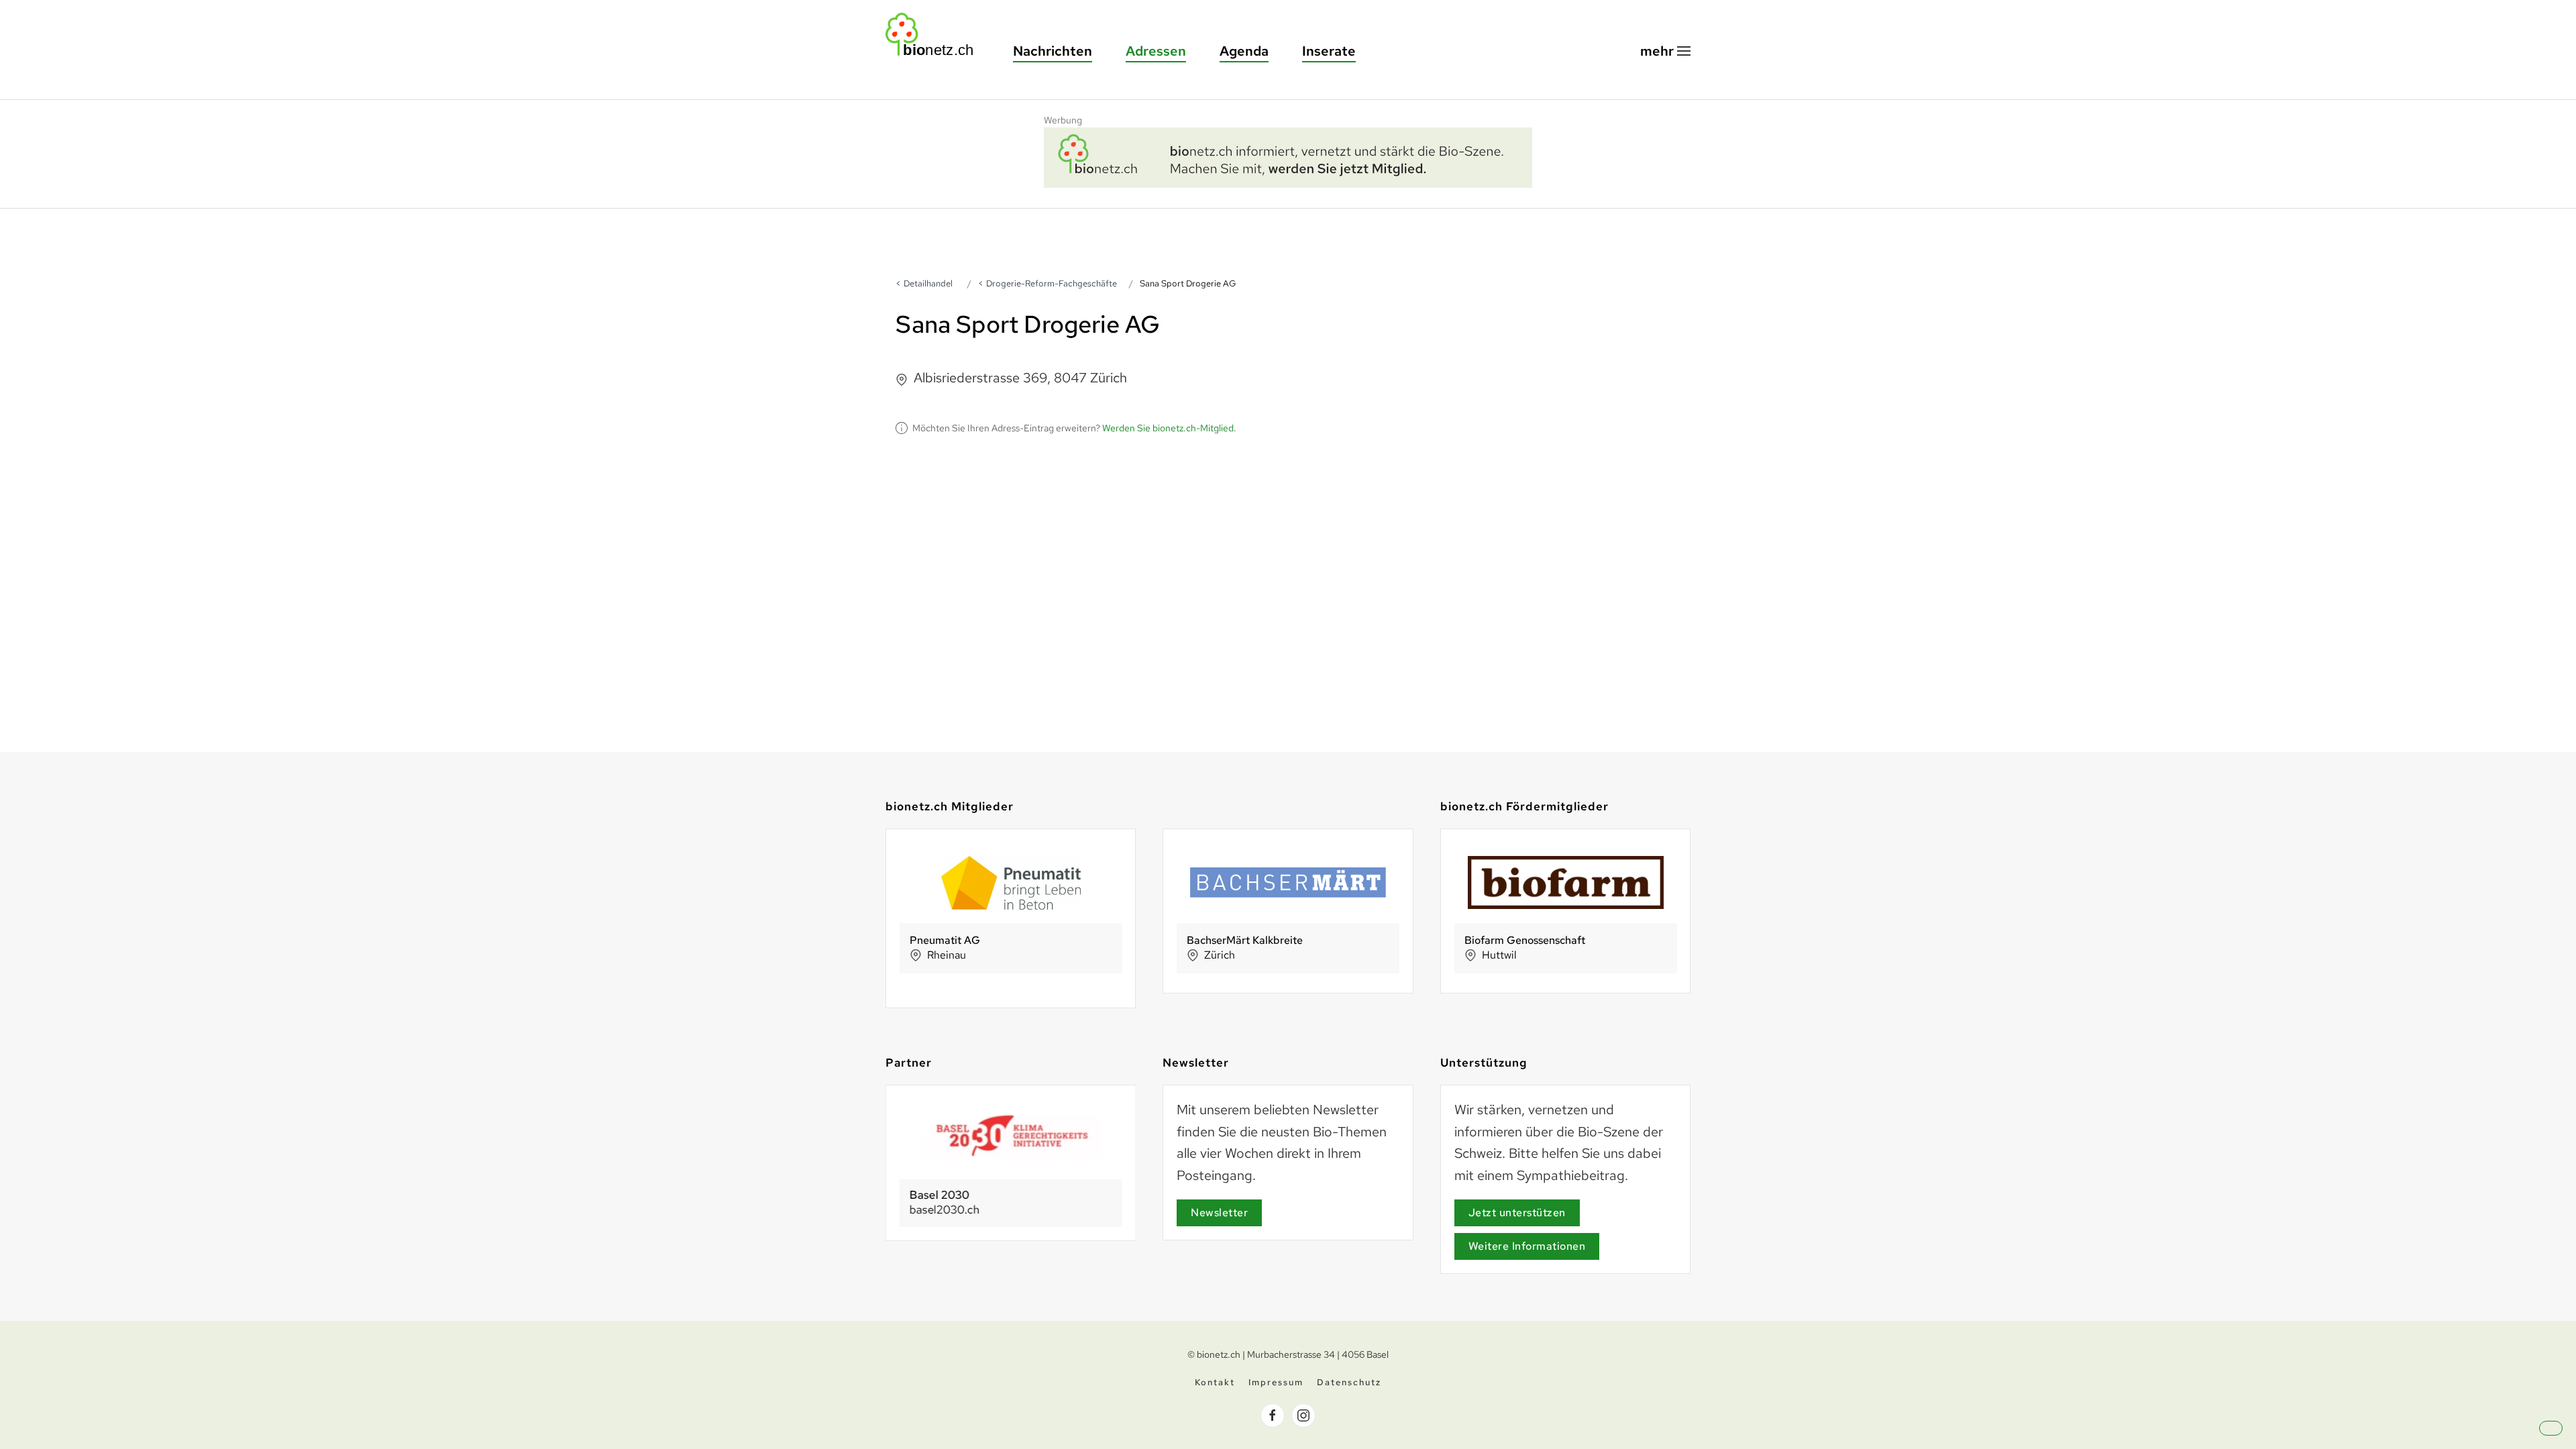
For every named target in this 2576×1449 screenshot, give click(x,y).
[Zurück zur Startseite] (936, 35)
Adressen (1156, 51)
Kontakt (1215, 1382)
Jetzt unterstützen (1517, 1213)
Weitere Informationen (1527, 1246)
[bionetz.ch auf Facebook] (1273, 1415)
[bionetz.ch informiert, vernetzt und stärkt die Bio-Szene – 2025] (1288, 156)
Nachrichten (1053, 51)
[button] (1665, 51)
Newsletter (1219, 1213)
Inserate (1329, 51)
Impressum (1276, 1382)
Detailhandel (928, 283)
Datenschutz (1349, 1382)
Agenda (1244, 51)
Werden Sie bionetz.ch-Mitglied (1168, 428)
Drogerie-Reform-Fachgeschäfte (1052, 283)
